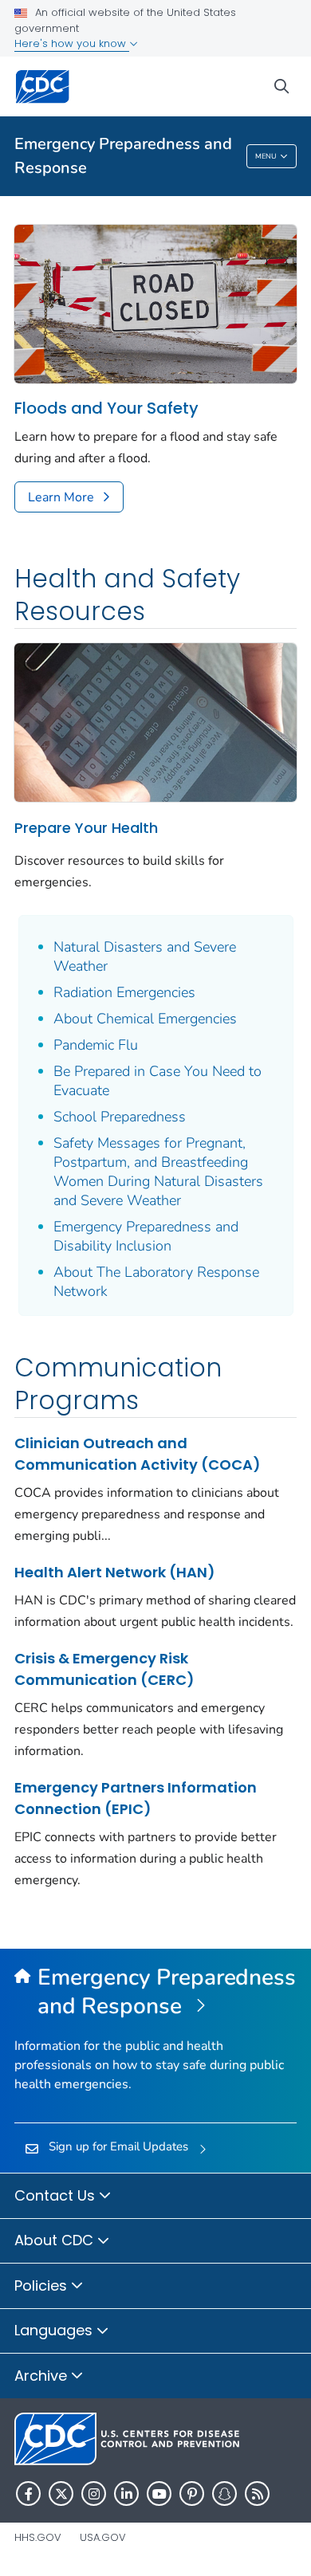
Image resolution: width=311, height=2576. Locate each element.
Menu (266, 156)
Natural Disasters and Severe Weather (145, 956)
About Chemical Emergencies (145, 1019)
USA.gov (103, 2537)
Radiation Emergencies (124, 992)
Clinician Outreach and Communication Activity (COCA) (138, 1454)
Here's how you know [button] (72, 43)
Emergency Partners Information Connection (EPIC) (136, 1798)
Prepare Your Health (86, 828)
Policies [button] (43, 2285)
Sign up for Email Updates (118, 2146)
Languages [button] (55, 2330)
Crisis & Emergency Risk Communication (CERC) (104, 1669)
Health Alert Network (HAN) (115, 1572)
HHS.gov (38, 2537)
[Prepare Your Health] (155, 721)
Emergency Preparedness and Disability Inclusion (146, 1236)
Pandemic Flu (96, 1045)
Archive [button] (43, 2376)
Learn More (61, 497)
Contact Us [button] (57, 2195)
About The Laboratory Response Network (156, 1282)
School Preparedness (120, 1117)
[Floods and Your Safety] (155, 303)
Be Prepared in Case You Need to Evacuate (157, 1081)
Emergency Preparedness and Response (123, 156)
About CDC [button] (56, 2240)
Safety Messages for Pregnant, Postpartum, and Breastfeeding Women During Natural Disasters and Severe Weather (158, 1172)
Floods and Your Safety (106, 408)
